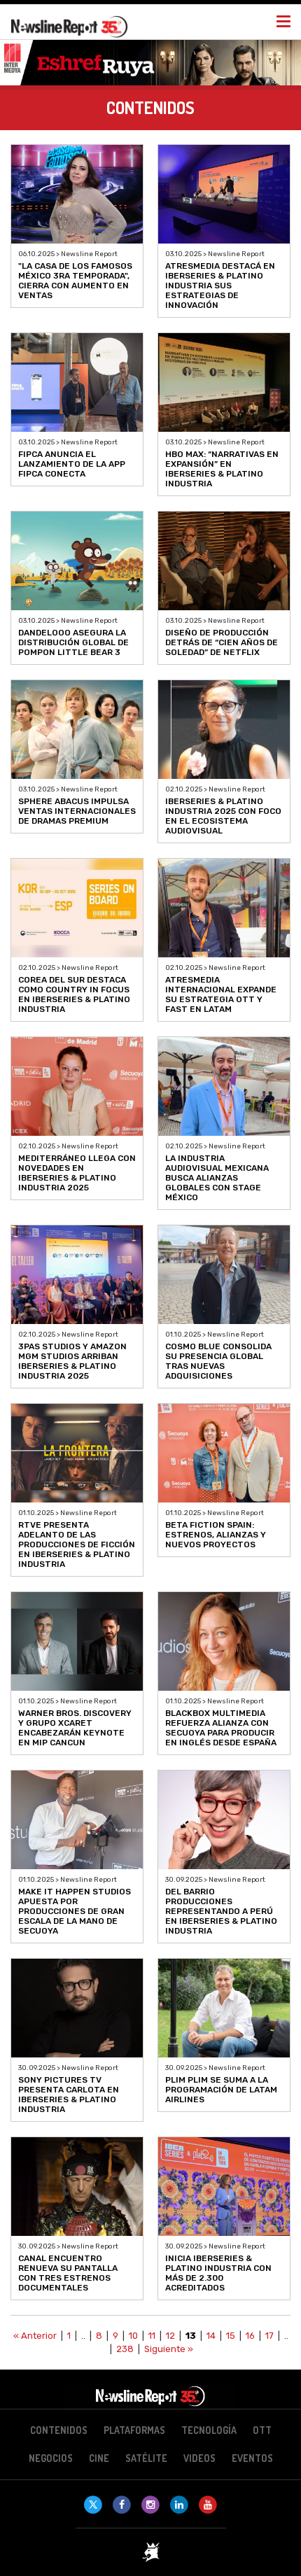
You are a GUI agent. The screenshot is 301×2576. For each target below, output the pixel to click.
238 (125, 2349)
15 (231, 2336)
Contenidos (59, 2430)
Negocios (51, 2458)
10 (133, 2336)
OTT (262, 2430)
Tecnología (209, 2430)
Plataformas (134, 2430)
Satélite (146, 2458)
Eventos (252, 2458)
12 (170, 2336)
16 (250, 2336)
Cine (99, 2458)
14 (211, 2336)
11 (152, 2336)
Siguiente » (169, 2349)
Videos (199, 2458)
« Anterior (35, 2336)
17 (269, 2336)
